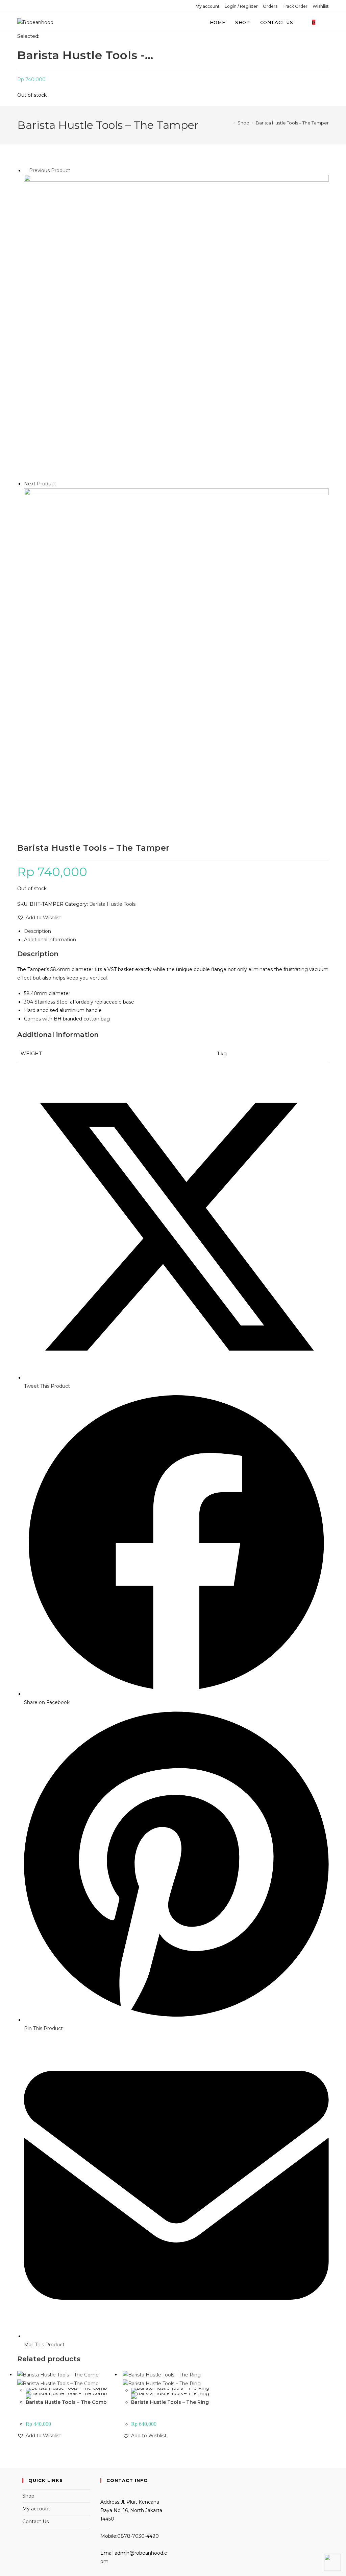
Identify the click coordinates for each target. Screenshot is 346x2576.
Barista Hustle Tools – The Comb (66, 2402)
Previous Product (50, 170)
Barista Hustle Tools (112, 904)
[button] (39, 918)
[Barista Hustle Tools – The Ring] (176, 327)
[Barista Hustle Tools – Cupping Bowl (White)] (176, 640)
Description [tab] (38, 931)
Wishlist (321, 6)
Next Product (40, 484)
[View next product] (59, 484)
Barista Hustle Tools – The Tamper (292, 123)
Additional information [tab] (50, 940)
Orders (270, 6)
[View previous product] (26, 170)
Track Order (295, 6)
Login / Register (241, 6)
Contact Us (35, 2522)
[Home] (229, 123)
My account (208, 6)
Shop (28, 2496)
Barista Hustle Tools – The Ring (170, 2402)
